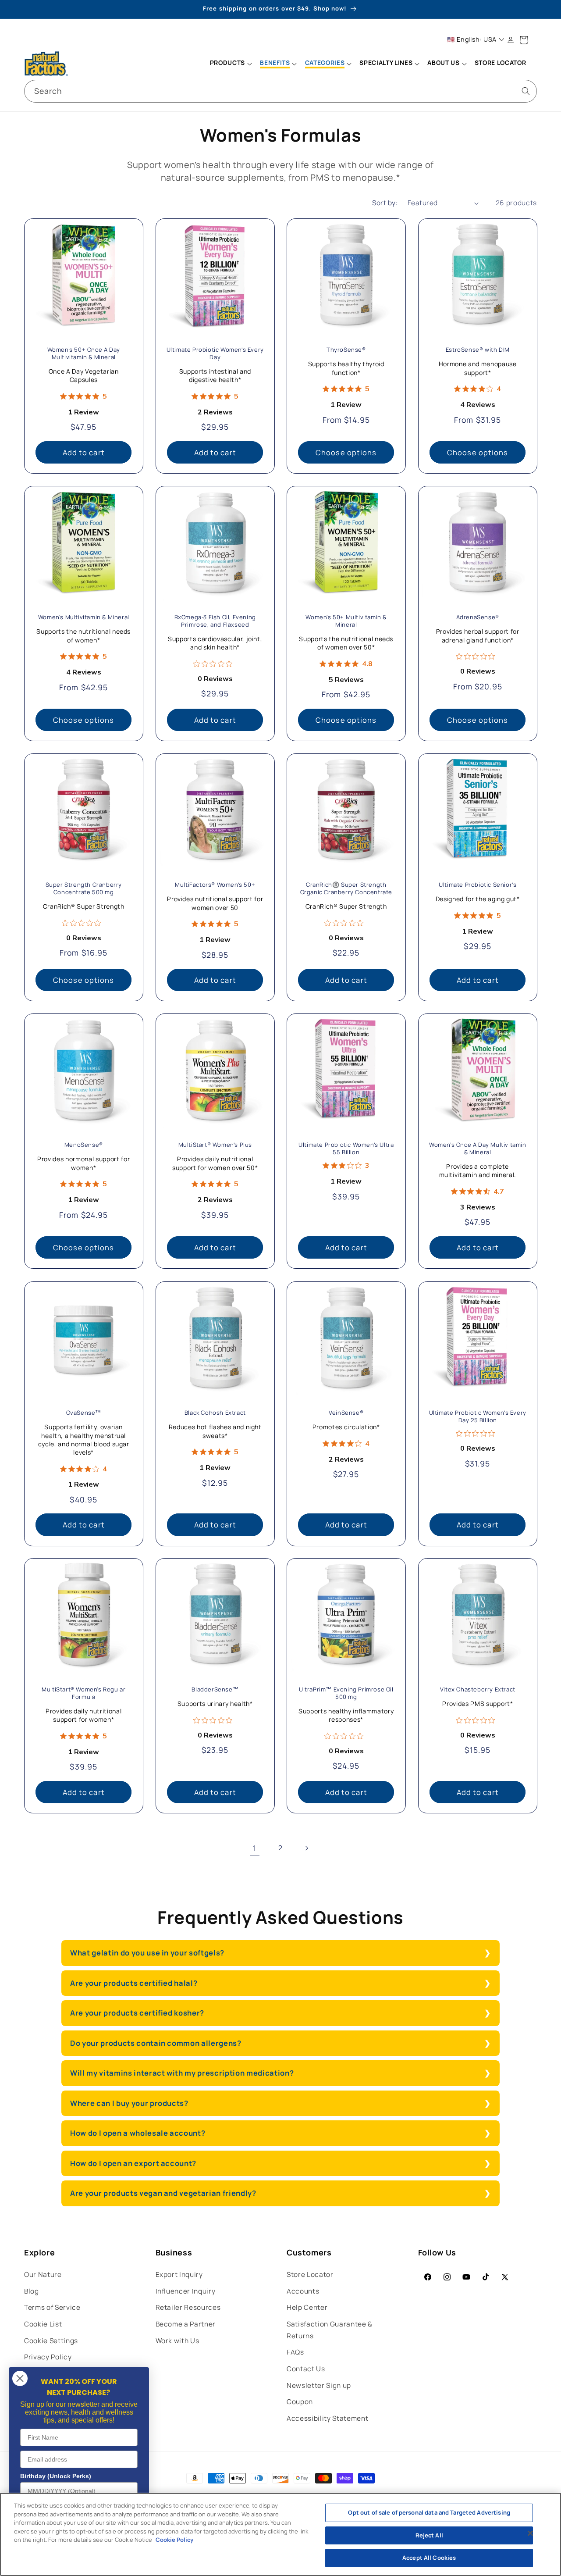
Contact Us (306, 2369)
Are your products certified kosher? (137, 2013)
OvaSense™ (84, 1413)
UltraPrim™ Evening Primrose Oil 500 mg (346, 1694)
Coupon (300, 2402)
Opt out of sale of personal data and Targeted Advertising (429, 2512)
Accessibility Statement (327, 2418)
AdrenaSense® (477, 617)
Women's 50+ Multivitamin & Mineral (346, 621)
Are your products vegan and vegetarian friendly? (163, 2193)
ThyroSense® (346, 350)
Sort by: (385, 203)
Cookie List (43, 2324)
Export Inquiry (179, 2275)
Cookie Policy (174, 2540)
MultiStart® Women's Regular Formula (83, 1694)
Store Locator (310, 2275)
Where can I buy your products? (129, 2103)
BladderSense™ (215, 1690)
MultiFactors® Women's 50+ (215, 885)
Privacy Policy (48, 2357)
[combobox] (280, 91)
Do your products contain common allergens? (156, 2043)
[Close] (530, 2533)
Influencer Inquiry (186, 2291)
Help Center (307, 2307)
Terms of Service (52, 2307)
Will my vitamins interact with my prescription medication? (182, 2073)
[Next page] (306, 1848)
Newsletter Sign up (319, 2385)
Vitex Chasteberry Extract (477, 1690)
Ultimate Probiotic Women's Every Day (215, 353)
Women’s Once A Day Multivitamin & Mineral (477, 1149)
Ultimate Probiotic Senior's (478, 885)
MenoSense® (84, 1145)
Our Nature (43, 2275)
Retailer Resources (188, 2307)
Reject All (429, 2535)
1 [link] (255, 1848)
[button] (231, 64)
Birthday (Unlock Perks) (56, 2476)
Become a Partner (186, 2324)
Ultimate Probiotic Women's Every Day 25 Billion (477, 1416)
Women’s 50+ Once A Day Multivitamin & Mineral (84, 353)
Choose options (346, 452)
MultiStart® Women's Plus (215, 1145)
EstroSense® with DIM (477, 350)
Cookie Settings (51, 2341)
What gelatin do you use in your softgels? (147, 1953)
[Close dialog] (20, 2378)
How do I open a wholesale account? (138, 2133)
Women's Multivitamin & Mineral (84, 617)
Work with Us (178, 2341)
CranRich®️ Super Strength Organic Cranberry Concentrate (346, 889)
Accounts (303, 2291)
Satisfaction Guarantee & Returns (330, 2330)
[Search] (526, 91)
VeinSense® (346, 1413)
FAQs (295, 2352)
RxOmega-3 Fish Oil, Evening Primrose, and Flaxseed (215, 621)
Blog (32, 2291)
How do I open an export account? (133, 2163)
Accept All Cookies (429, 2558)
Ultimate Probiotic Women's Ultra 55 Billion (346, 1149)
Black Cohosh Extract (215, 1413)
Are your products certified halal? (134, 1983)
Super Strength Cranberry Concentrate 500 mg (84, 889)
